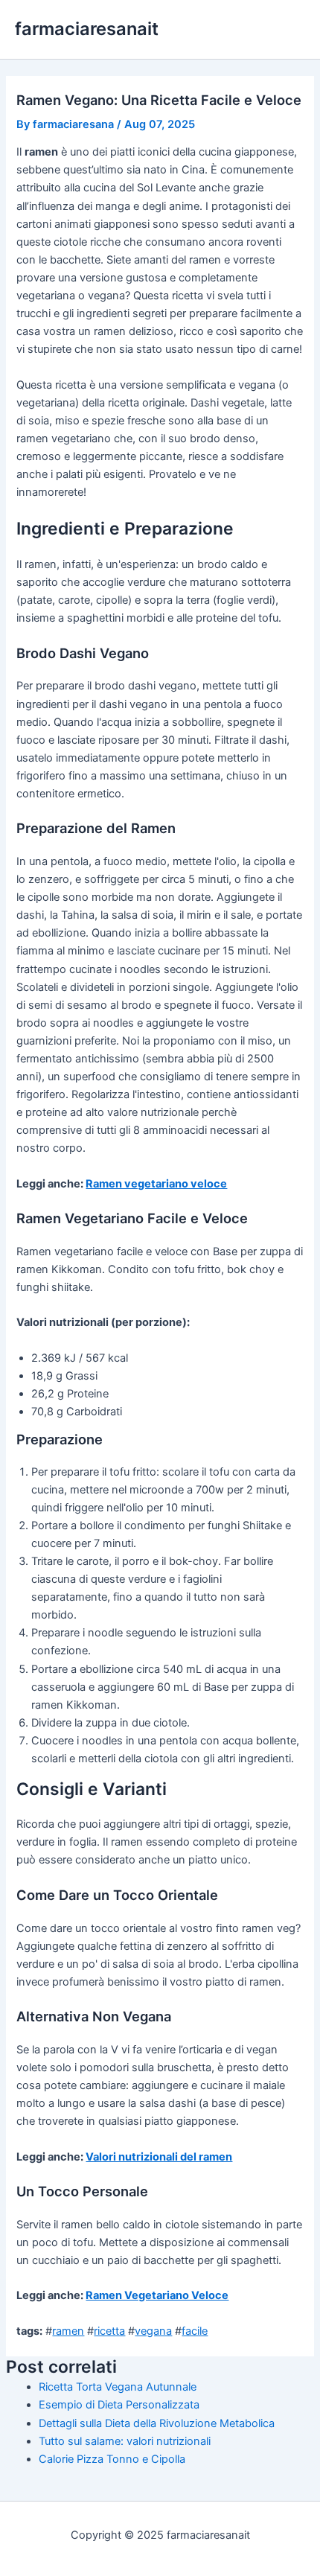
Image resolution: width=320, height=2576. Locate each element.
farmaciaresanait (87, 29)
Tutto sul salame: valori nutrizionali (125, 2441)
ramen (68, 2331)
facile (195, 2331)
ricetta (109, 2331)
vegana (153, 2331)
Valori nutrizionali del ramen (159, 2157)
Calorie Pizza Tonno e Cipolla (112, 2459)
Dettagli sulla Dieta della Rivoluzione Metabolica (157, 2423)
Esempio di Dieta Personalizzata (119, 2405)
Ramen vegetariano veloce (156, 1184)
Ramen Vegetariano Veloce (157, 2295)
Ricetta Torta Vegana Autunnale (118, 2387)
